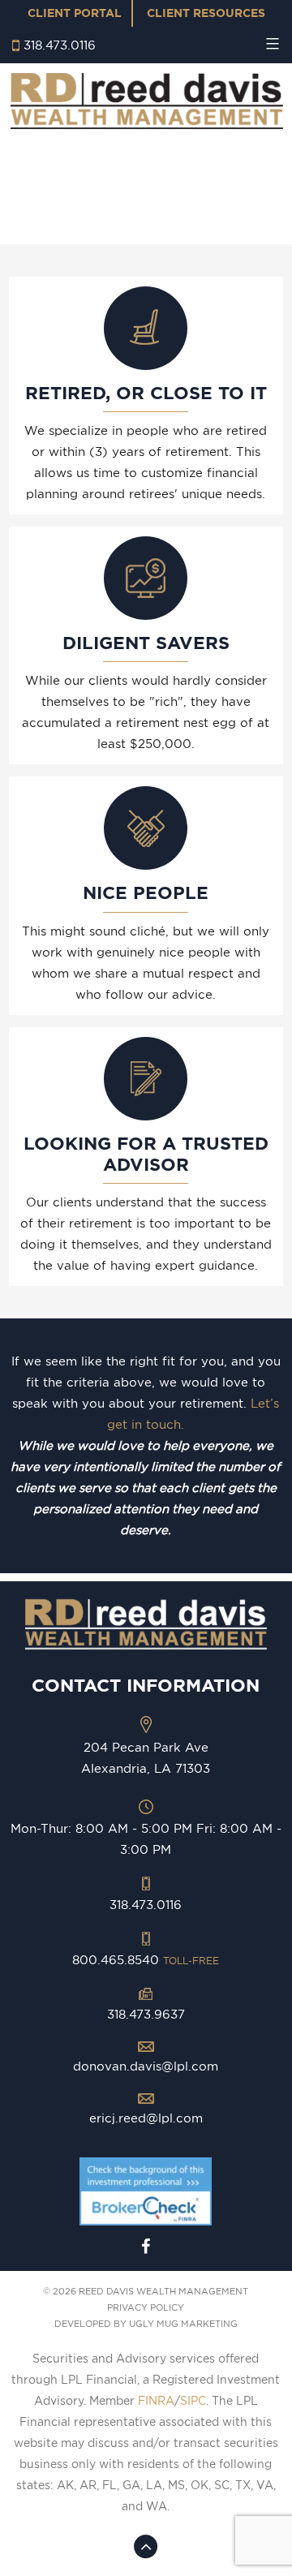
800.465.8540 (146, 1960)
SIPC (193, 2401)
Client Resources (206, 13)
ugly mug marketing (183, 2324)
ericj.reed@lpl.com (146, 2118)
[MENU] (271, 44)
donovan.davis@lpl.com (146, 2066)
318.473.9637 (146, 2014)
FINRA (156, 2401)
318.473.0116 (60, 45)
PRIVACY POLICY (146, 2307)
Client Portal (75, 13)
